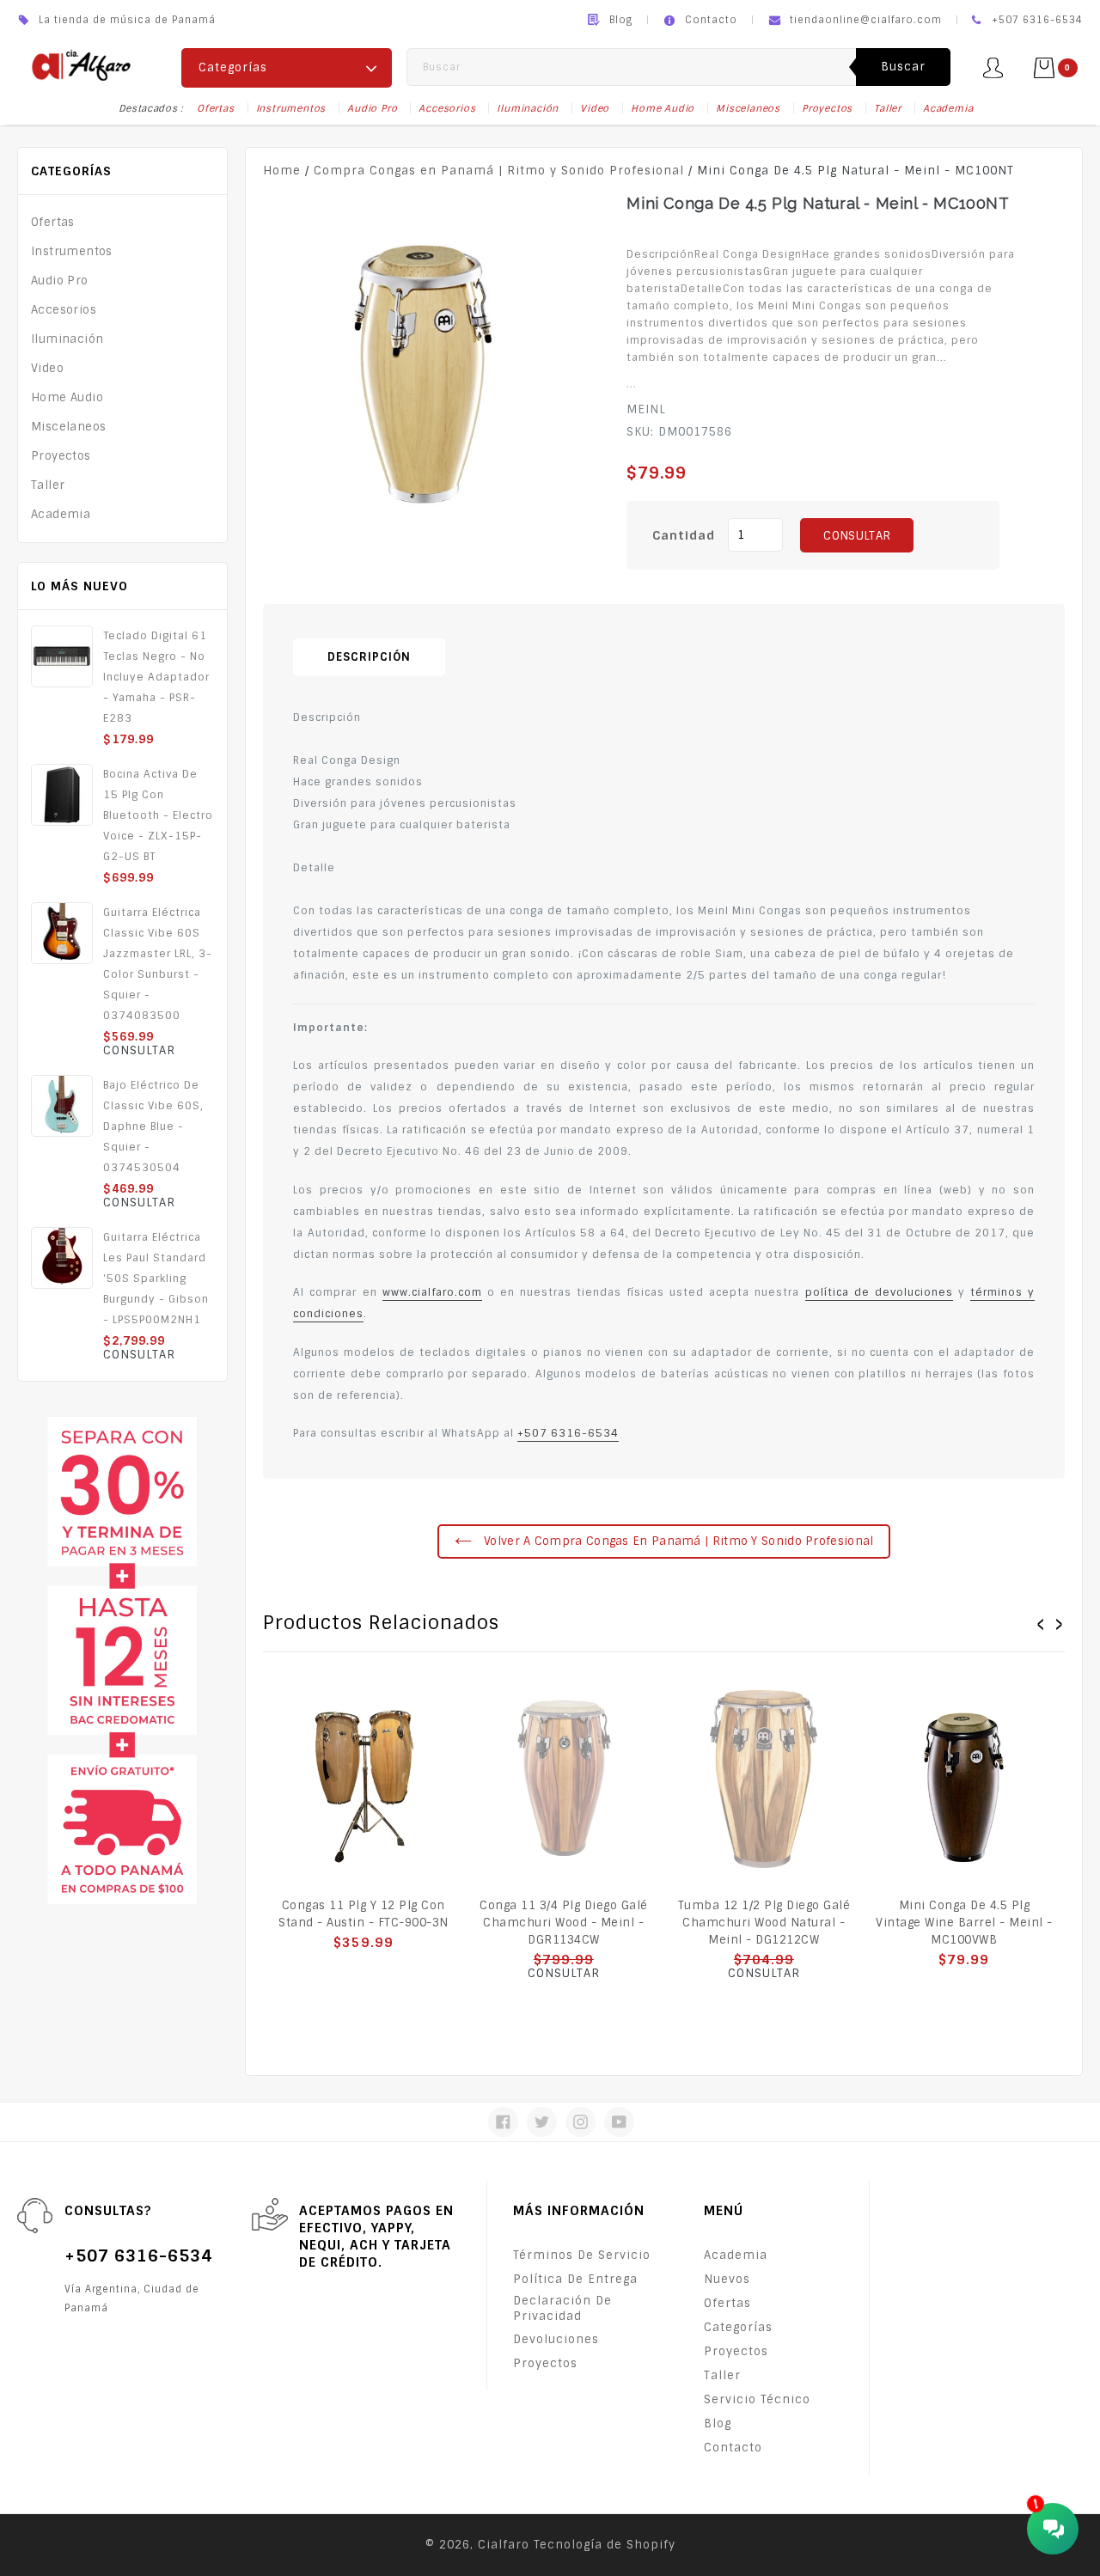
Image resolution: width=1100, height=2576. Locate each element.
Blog (621, 20)
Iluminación (528, 108)
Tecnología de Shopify (605, 2545)
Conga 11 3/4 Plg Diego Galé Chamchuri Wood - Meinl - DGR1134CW (564, 1923)
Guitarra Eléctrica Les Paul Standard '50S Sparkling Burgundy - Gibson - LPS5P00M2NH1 (156, 1279)
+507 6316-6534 (568, 1433)
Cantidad (684, 535)
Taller (888, 108)
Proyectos (827, 108)
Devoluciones (556, 2339)
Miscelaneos (748, 108)
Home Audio (663, 108)
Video (595, 108)
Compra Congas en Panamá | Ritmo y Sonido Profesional (499, 171)
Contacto (711, 20)
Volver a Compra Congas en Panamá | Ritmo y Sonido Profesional (677, 1541)
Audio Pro (372, 108)
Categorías (738, 2327)
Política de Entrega (575, 2279)
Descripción (369, 657)
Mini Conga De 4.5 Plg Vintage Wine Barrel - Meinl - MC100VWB (964, 1923)
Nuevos (727, 2279)
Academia (948, 108)
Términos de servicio (582, 2255)
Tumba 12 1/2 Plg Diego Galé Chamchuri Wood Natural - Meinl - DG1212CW (764, 1923)
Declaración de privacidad (562, 2308)
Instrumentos (291, 108)
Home (282, 171)
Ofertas (216, 108)
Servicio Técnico (757, 2399)
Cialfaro (504, 2545)
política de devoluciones (879, 1292)
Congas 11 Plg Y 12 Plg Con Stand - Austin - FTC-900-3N (364, 1914)
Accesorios (447, 108)
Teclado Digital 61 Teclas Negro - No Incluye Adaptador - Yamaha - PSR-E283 (156, 677)
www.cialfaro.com (432, 1292)
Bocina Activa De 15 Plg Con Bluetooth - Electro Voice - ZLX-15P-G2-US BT (158, 815)
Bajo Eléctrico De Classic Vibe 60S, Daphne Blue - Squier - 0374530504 (153, 1126)
